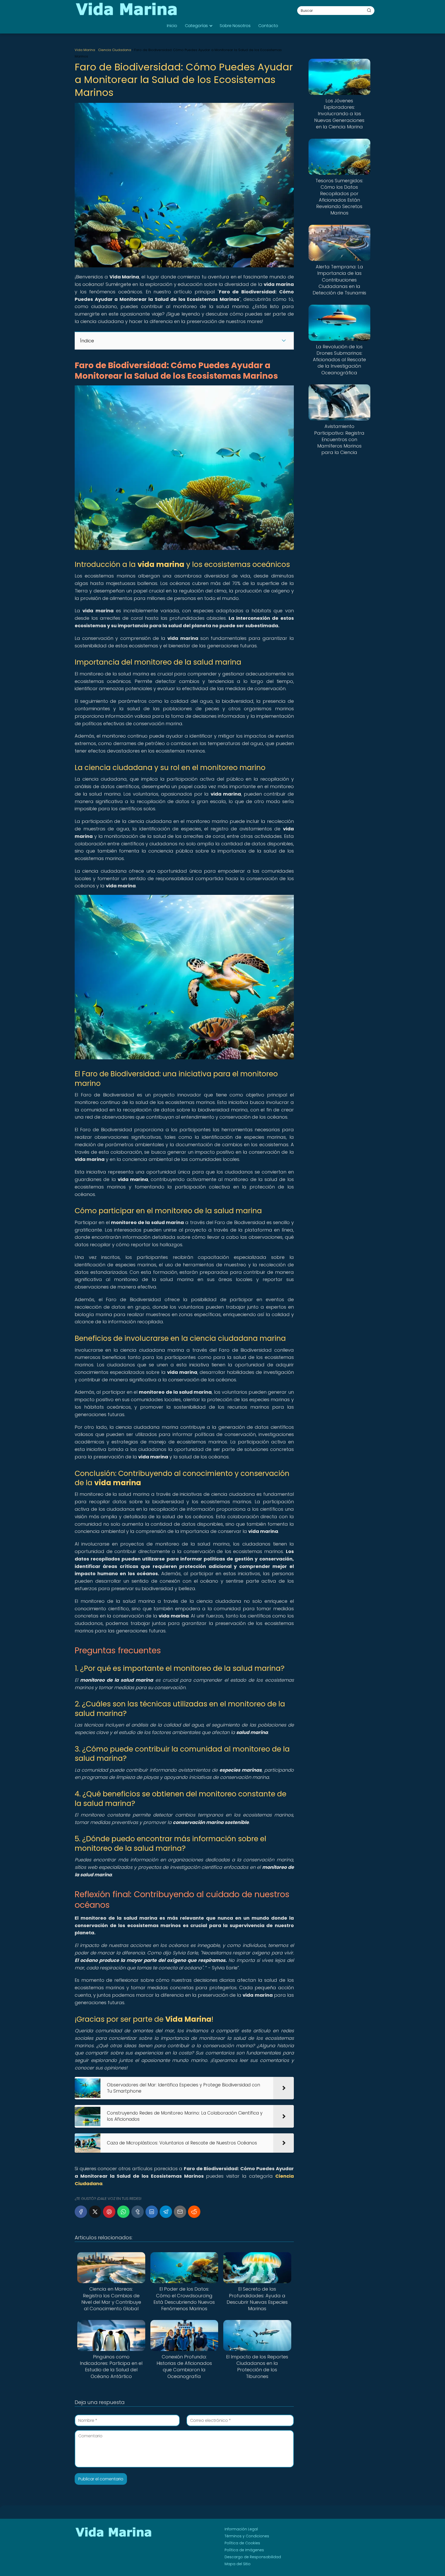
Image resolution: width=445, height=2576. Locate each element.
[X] (95, 2212)
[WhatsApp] (123, 2212)
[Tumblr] (138, 2212)
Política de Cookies (242, 2543)
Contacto (268, 26)
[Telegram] (166, 2212)
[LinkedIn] (152, 2212)
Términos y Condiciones (247, 2536)
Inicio (172, 26)
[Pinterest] (109, 2212)
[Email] (180, 2212)
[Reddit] (194, 2212)
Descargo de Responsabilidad (253, 2557)
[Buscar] (369, 10)
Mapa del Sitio (238, 2564)
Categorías (196, 26)
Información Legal (241, 2529)
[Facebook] (81, 2212)
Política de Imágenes (244, 2550)
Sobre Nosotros (235, 26)
